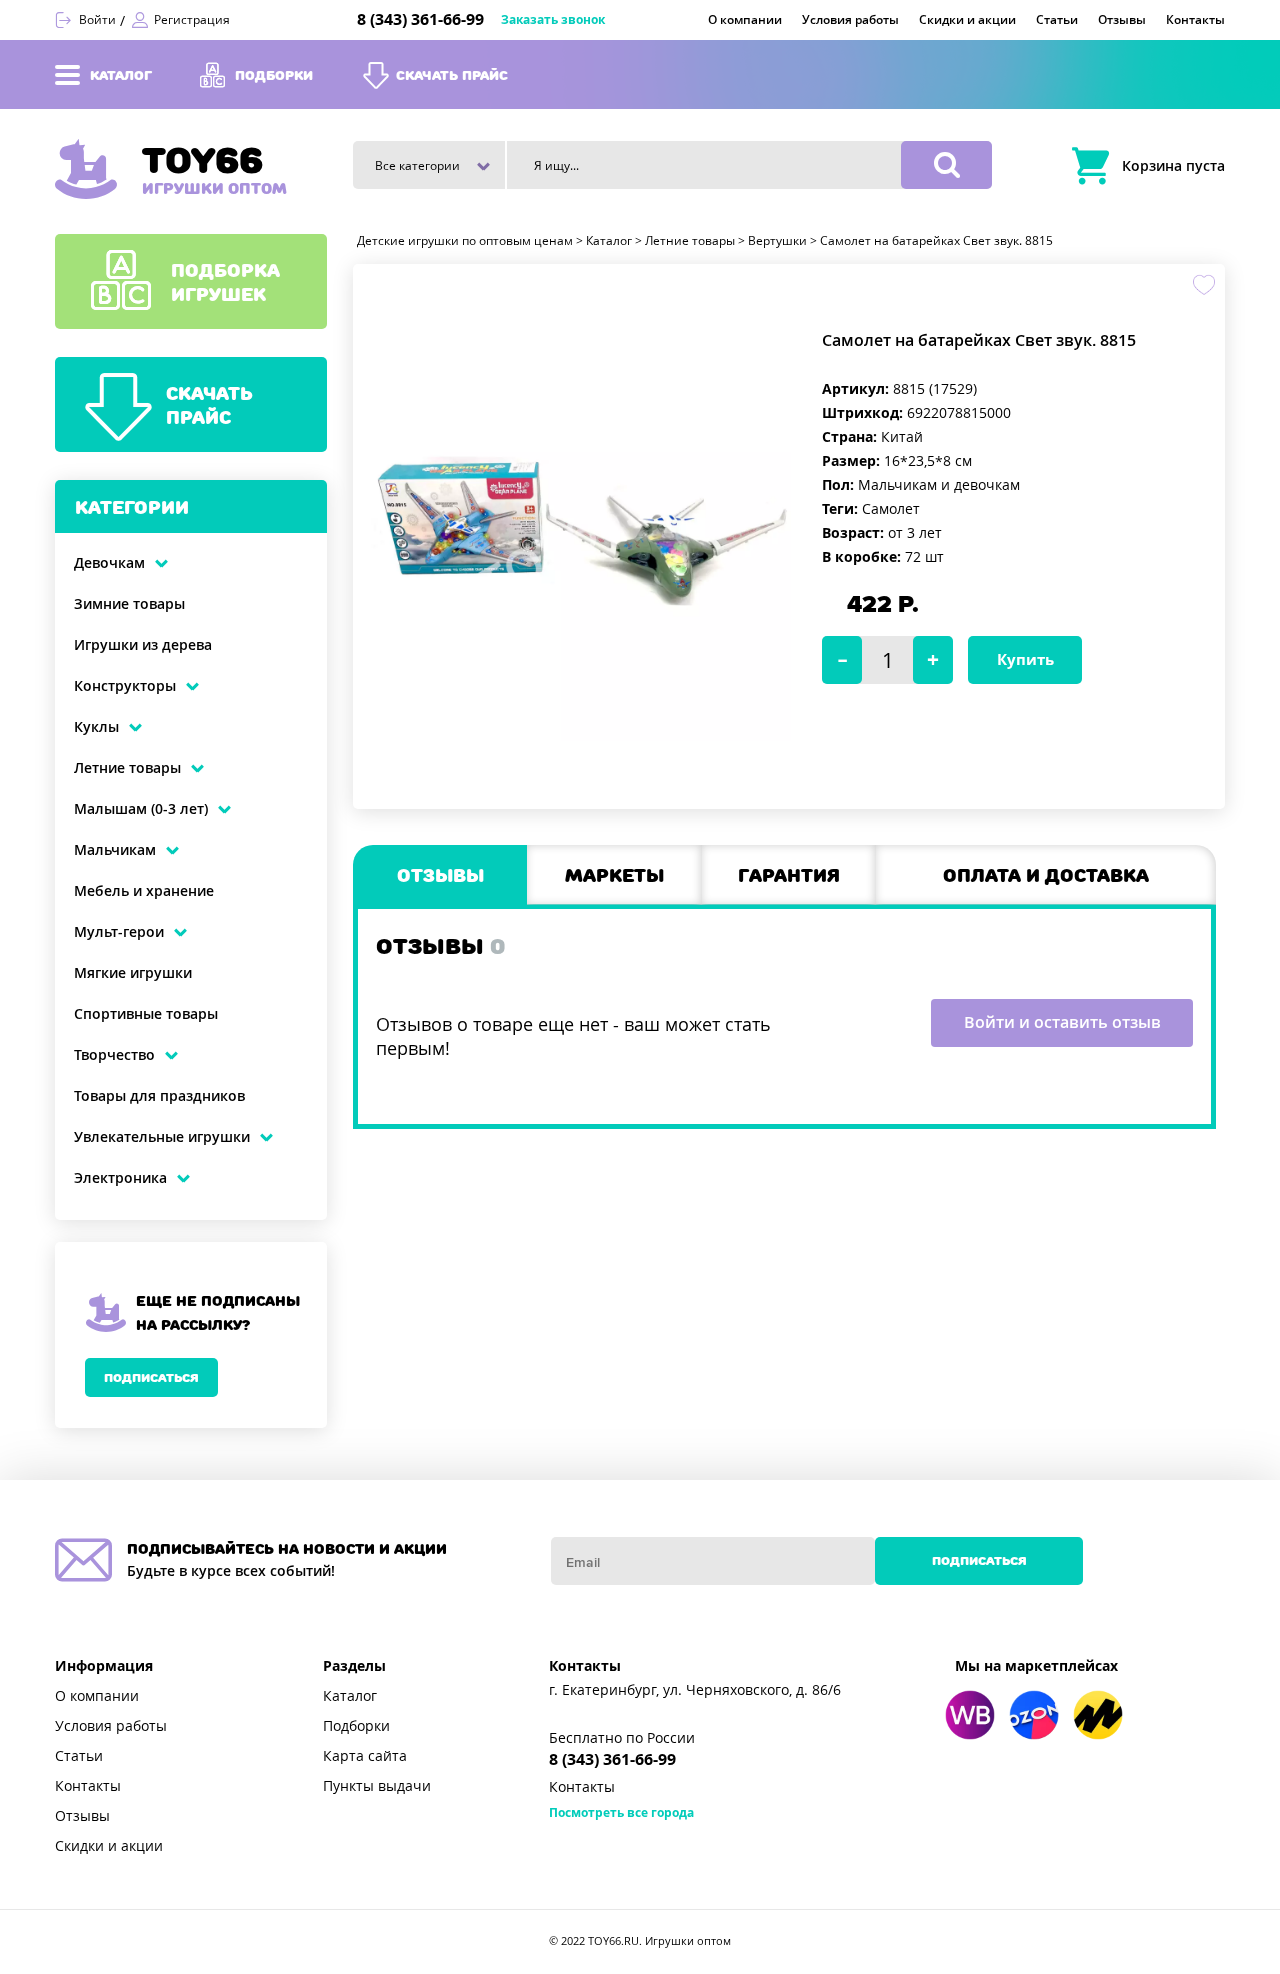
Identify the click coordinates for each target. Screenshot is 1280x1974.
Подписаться (151, 1377)
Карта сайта (365, 1756)
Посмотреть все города (621, 1813)
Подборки (356, 1726)
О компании (97, 1696)
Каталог (350, 1696)
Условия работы (111, 1726)
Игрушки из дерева (143, 645)
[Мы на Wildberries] (970, 1715)
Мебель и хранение (144, 891)
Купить (1025, 660)
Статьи (79, 1756)
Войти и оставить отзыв (1062, 1022)
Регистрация (192, 20)
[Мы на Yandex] (1098, 1715)
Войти (97, 20)
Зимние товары (129, 604)
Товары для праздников (159, 1096)
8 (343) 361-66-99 (420, 19)
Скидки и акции (109, 1846)
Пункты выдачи (377, 1786)
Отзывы (82, 1816)
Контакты (88, 1786)
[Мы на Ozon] (1034, 1715)
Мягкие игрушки (133, 973)
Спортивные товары (146, 1014)
